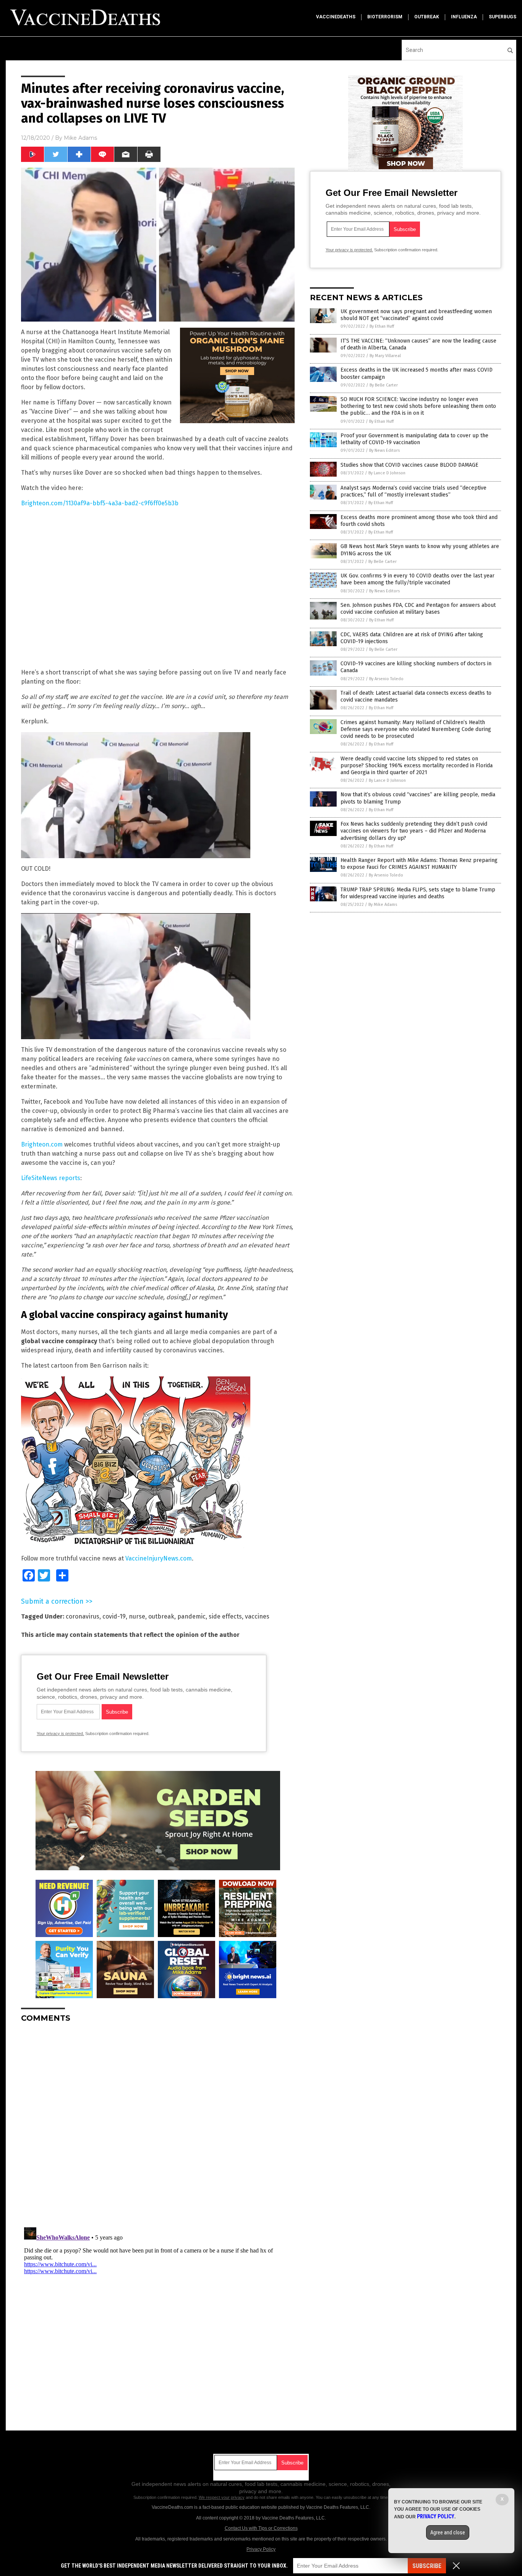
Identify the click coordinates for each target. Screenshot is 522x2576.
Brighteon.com (42, 1144)
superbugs (503, 17)
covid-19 (114, 1616)
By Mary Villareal (385, 356)
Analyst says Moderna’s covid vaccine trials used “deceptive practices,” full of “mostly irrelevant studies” (413, 491)
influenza (464, 17)
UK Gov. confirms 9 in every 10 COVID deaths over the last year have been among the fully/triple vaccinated (417, 579)
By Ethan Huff (382, 326)
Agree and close (448, 2532)
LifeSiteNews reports (51, 1178)
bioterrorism (385, 17)
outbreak (427, 17)
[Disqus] (158, 2124)
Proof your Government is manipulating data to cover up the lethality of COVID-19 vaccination (414, 439)
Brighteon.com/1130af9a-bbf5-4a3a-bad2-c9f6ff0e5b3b (100, 503)
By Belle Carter (384, 385)
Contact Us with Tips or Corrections (261, 2528)
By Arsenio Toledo (386, 679)
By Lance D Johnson (387, 473)
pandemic (191, 1616)
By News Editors (384, 450)
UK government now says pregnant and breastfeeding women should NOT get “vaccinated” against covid (416, 315)
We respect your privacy (222, 2497)
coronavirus (83, 1616)
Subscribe (427, 2566)
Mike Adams (80, 138)
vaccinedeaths (336, 17)
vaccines (257, 1616)
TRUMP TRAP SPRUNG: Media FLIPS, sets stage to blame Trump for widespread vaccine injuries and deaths (418, 893)
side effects (225, 1616)
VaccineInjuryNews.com (159, 1558)
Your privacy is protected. (60, 1734)
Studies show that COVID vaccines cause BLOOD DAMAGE (409, 465)
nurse (137, 1616)
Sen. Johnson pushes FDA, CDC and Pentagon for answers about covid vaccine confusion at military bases (418, 609)
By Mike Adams (383, 905)
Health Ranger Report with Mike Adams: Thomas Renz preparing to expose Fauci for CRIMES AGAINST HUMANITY (419, 864)
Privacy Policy (261, 2549)
